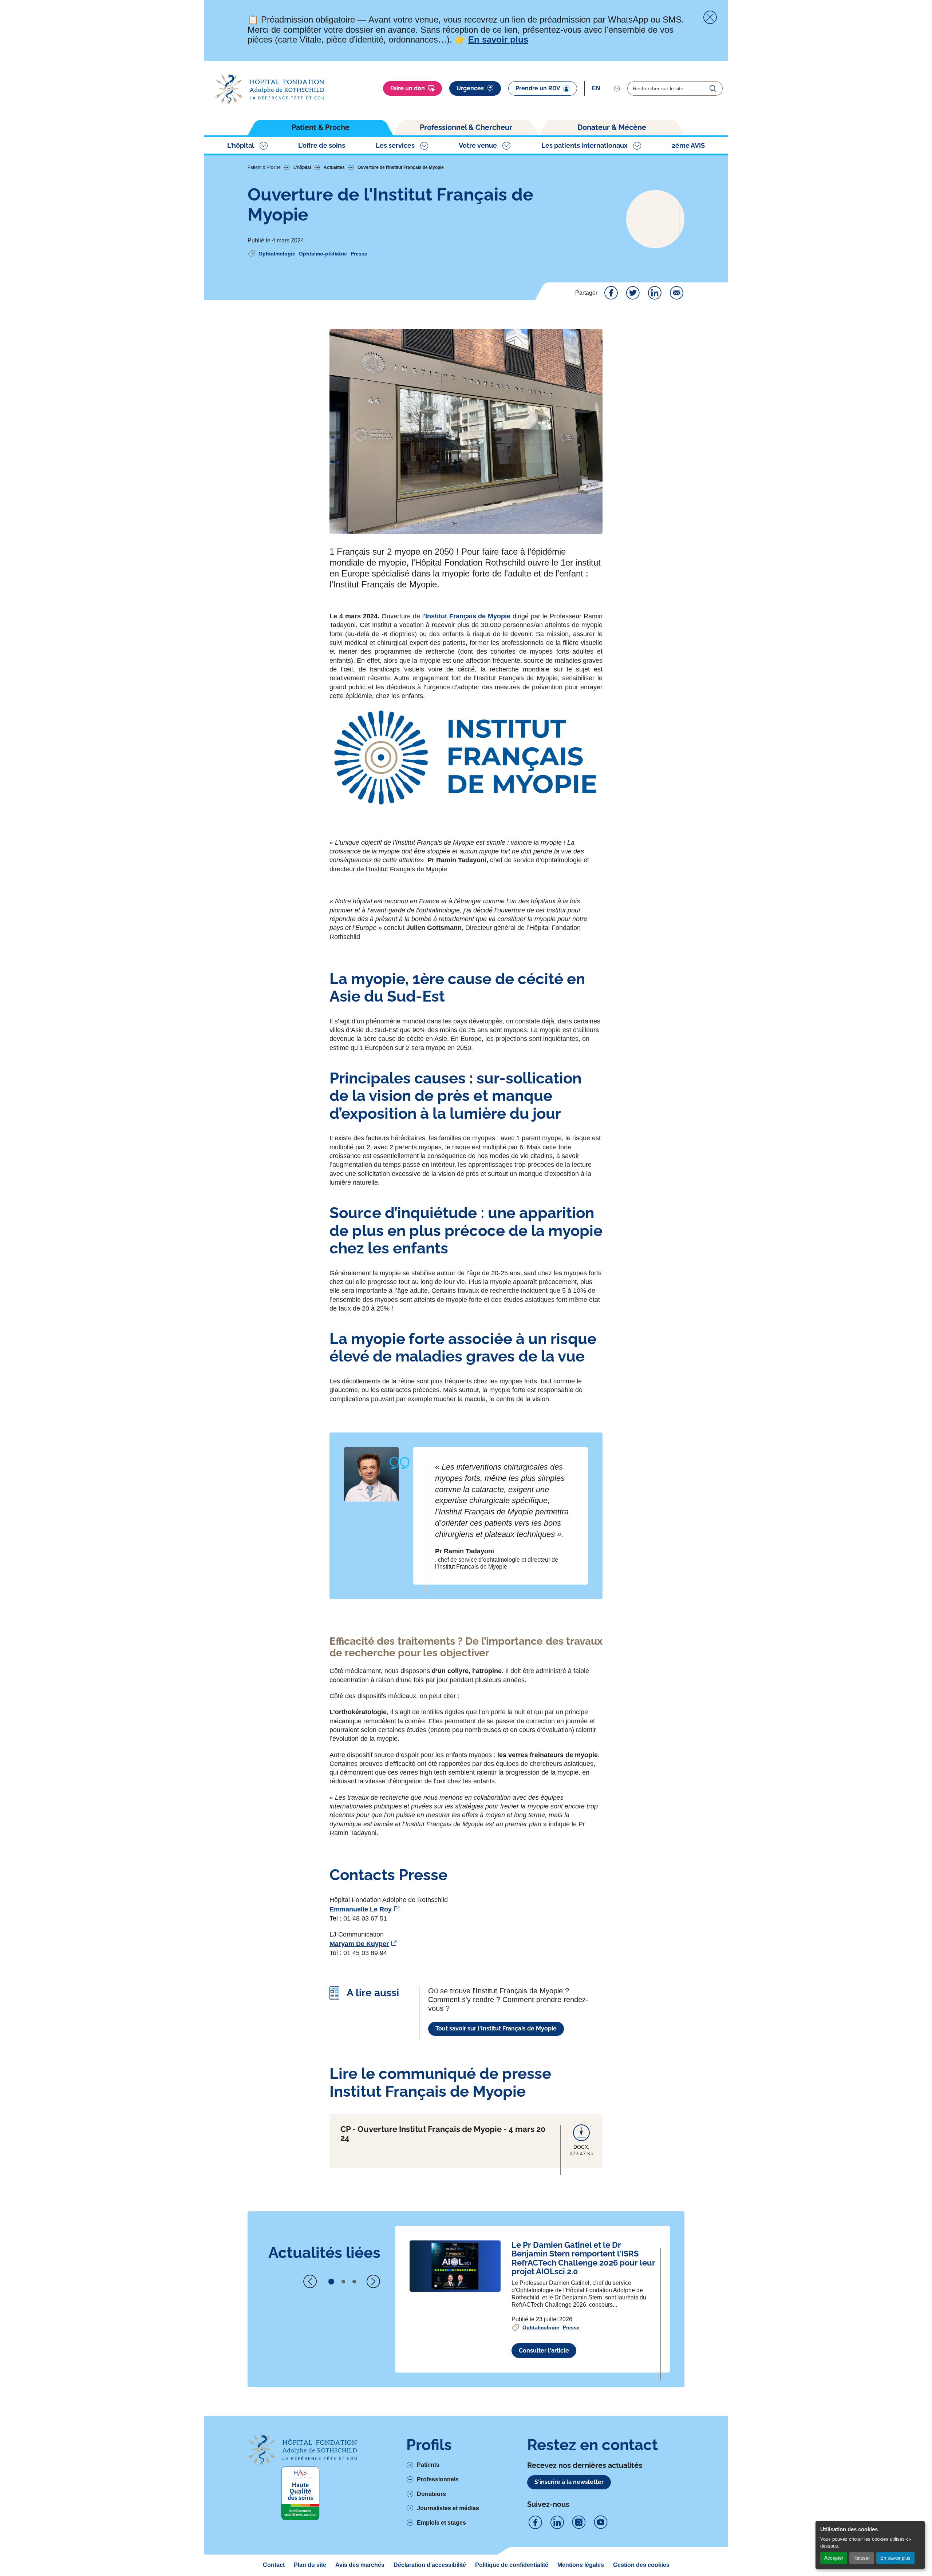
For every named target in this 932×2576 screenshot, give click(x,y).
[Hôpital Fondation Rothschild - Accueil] (269, 89)
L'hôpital (241, 145)
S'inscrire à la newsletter (569, 2482)
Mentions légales (581, 2565)
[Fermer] (710, 17)
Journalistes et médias (448, 2508)
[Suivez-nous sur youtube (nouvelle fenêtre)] (601, 2523)
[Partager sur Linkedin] (655, 293)
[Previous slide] (310, 2282)
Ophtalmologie (277, 254)
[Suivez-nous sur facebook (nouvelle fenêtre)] (535, 2523)
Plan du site (310, 2565)
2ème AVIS (688, 145)
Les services (395, 145)
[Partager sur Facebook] (611, 293)
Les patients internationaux (585, 145)
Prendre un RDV (538, 88)
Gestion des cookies (641, 2565)
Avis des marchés (360, 2565)
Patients (428, 2465)
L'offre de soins (322, 145)
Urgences (470, 88)
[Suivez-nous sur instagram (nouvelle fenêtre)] (579, 2523)
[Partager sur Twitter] (633, 293)
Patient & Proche (321, 127)
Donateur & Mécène (612, 127)
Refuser (862, 2558)
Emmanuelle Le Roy (361, 1909)
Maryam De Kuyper (359, 1944)
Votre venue (478, 145)
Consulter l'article (544, 2351)
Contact (274, 2565)
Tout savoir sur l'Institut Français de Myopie (496, 2028)
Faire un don (408, 88)
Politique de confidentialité (512, 2565)
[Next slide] (373, 2282)
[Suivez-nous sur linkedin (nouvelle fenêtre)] (557, 2523)
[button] (331, 2282)
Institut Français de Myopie (468, 616)
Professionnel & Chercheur (466, 127)
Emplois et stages (441, 2523)
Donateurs (431, 2494)
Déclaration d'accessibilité (430, 2565)
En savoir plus (895, 2558)
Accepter (834, 2558)
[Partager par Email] (676, 293)
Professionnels (438, 2479)
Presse (359, 254)
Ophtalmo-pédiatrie (323, 254)
